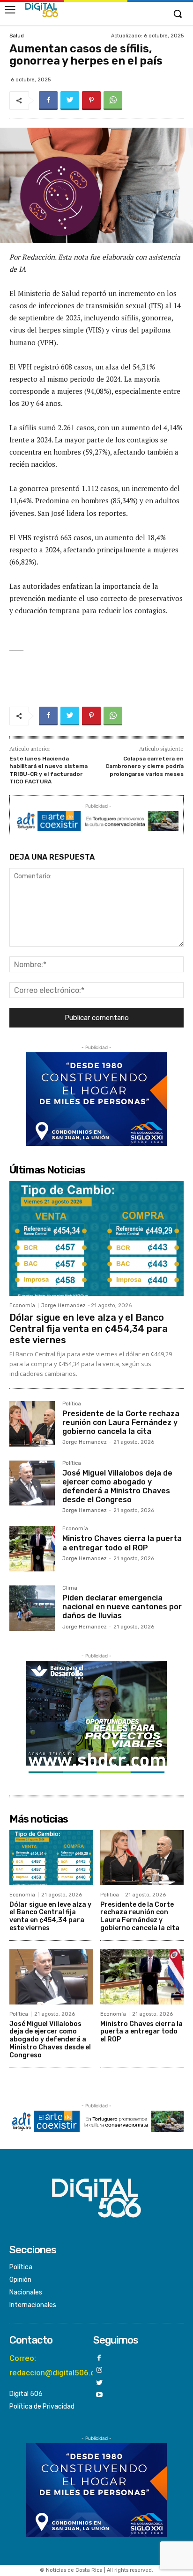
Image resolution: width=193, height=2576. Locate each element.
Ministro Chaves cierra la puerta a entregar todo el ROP (122, 1543)
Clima (70, 1588)
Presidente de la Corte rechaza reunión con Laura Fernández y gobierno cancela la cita (121, 1422)
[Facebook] (48, 101)
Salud (17, 36)
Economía (22, 1306)
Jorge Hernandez (63, 1306)
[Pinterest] (91, 101)
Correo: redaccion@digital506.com (58, 2365)
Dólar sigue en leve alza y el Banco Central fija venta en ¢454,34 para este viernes (89, 1329)
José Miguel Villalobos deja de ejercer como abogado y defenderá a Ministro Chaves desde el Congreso (117, 1487)
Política (72, 1404)
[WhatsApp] (113, 101)
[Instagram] (100, 2370)
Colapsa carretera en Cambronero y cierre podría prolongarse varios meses (145, 766)
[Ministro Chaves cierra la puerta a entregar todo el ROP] (32, 1549)
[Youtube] (100, 2395)
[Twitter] (70, 101)
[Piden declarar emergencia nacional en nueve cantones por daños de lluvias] (32, 1608)
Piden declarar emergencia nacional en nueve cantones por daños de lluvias (122, 1607)
